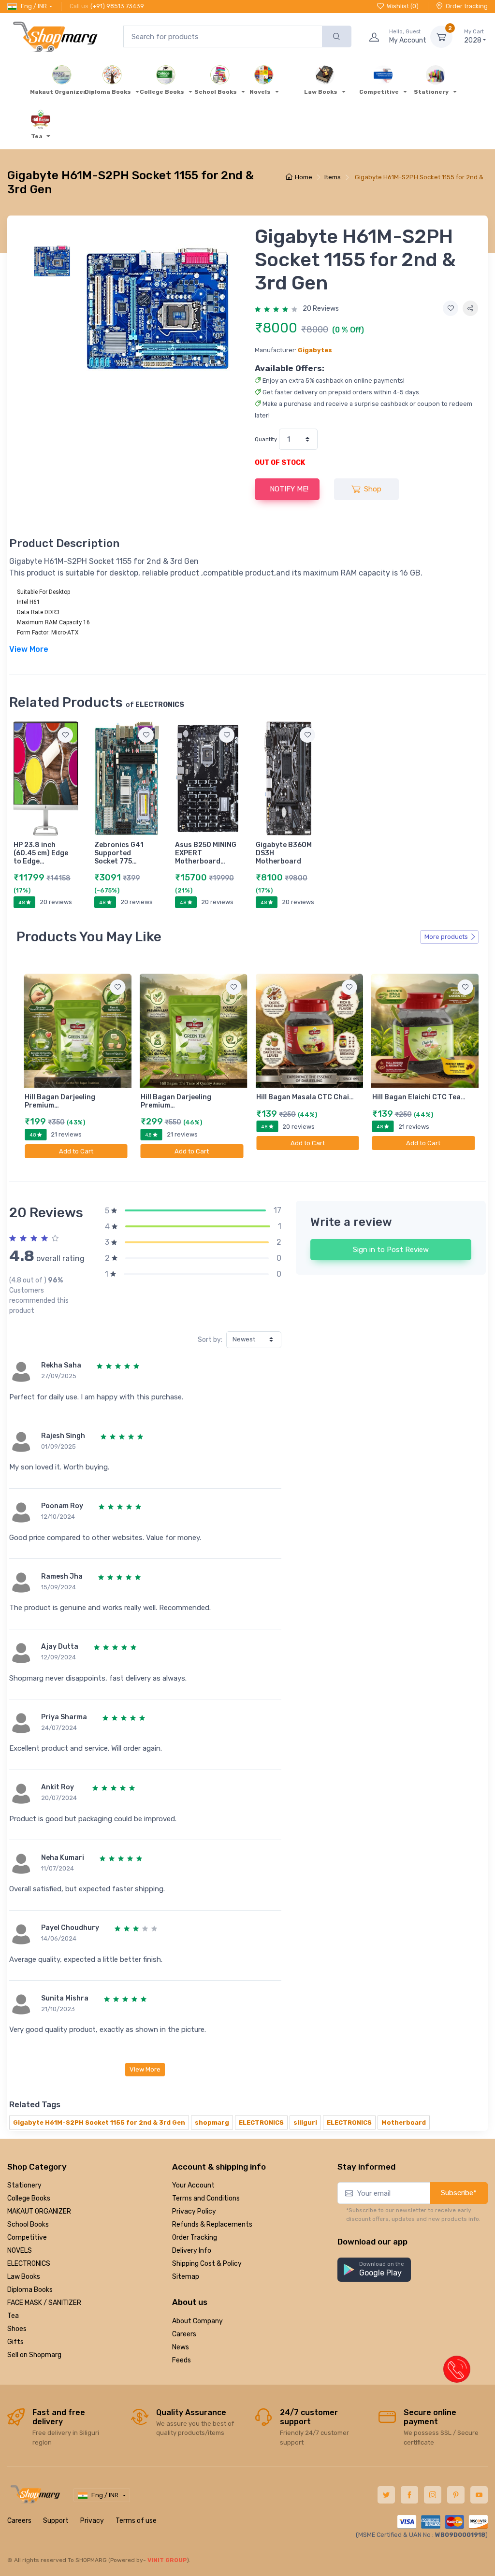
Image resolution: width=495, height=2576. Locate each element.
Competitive (27, 2238)
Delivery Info (192, 2251)
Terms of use (136, 2521)
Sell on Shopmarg (34, 2355)
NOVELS (20, 2251)
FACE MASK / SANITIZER (44, 2303)
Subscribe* (459, 2193)
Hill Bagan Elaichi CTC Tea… (419, 1097)
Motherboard (404, 2123)
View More (145, 2069)
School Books (28, 2224)
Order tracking (467, 6)
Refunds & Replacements (212, 2224)
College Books (29, 2198)
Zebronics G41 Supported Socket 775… (119, 853)
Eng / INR (34, 6)
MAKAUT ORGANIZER (39, 2211)
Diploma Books (30, 2290)
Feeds (182, 2360)
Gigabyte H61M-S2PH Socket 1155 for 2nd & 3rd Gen (99, 2123)
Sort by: (210, 1340)
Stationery (24, 2185)
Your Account (193, 2185)
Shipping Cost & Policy (207, 2264)
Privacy (92, 2521)
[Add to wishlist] (451, 308)
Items (333, 177)
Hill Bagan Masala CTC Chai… (305, 1097)
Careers (184, 2334)
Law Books (24, 2277)
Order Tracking (195, 2238)
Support (56, 2521)
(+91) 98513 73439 (117, 6)
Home (304, 177)
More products (446, 937)
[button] (374, 2270)
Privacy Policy (194, 2211)
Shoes (17, 2329)
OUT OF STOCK (280, 463)
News (181, 2347)
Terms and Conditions (206, 2198)
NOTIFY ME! (289, 489)
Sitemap (186, 2277)
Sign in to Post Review (391, 1250)
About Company (197, 2321)
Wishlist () (403, 6)
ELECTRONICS (261, 2123)
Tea (13, 2316)
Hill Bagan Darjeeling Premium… (60, 1101)
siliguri (305, 2123)
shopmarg (212, 2123)
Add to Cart (76, 1151)
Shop (373, 489)
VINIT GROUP (167, 2560)
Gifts (15, 2342)
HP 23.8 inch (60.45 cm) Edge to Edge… (41, 853)
